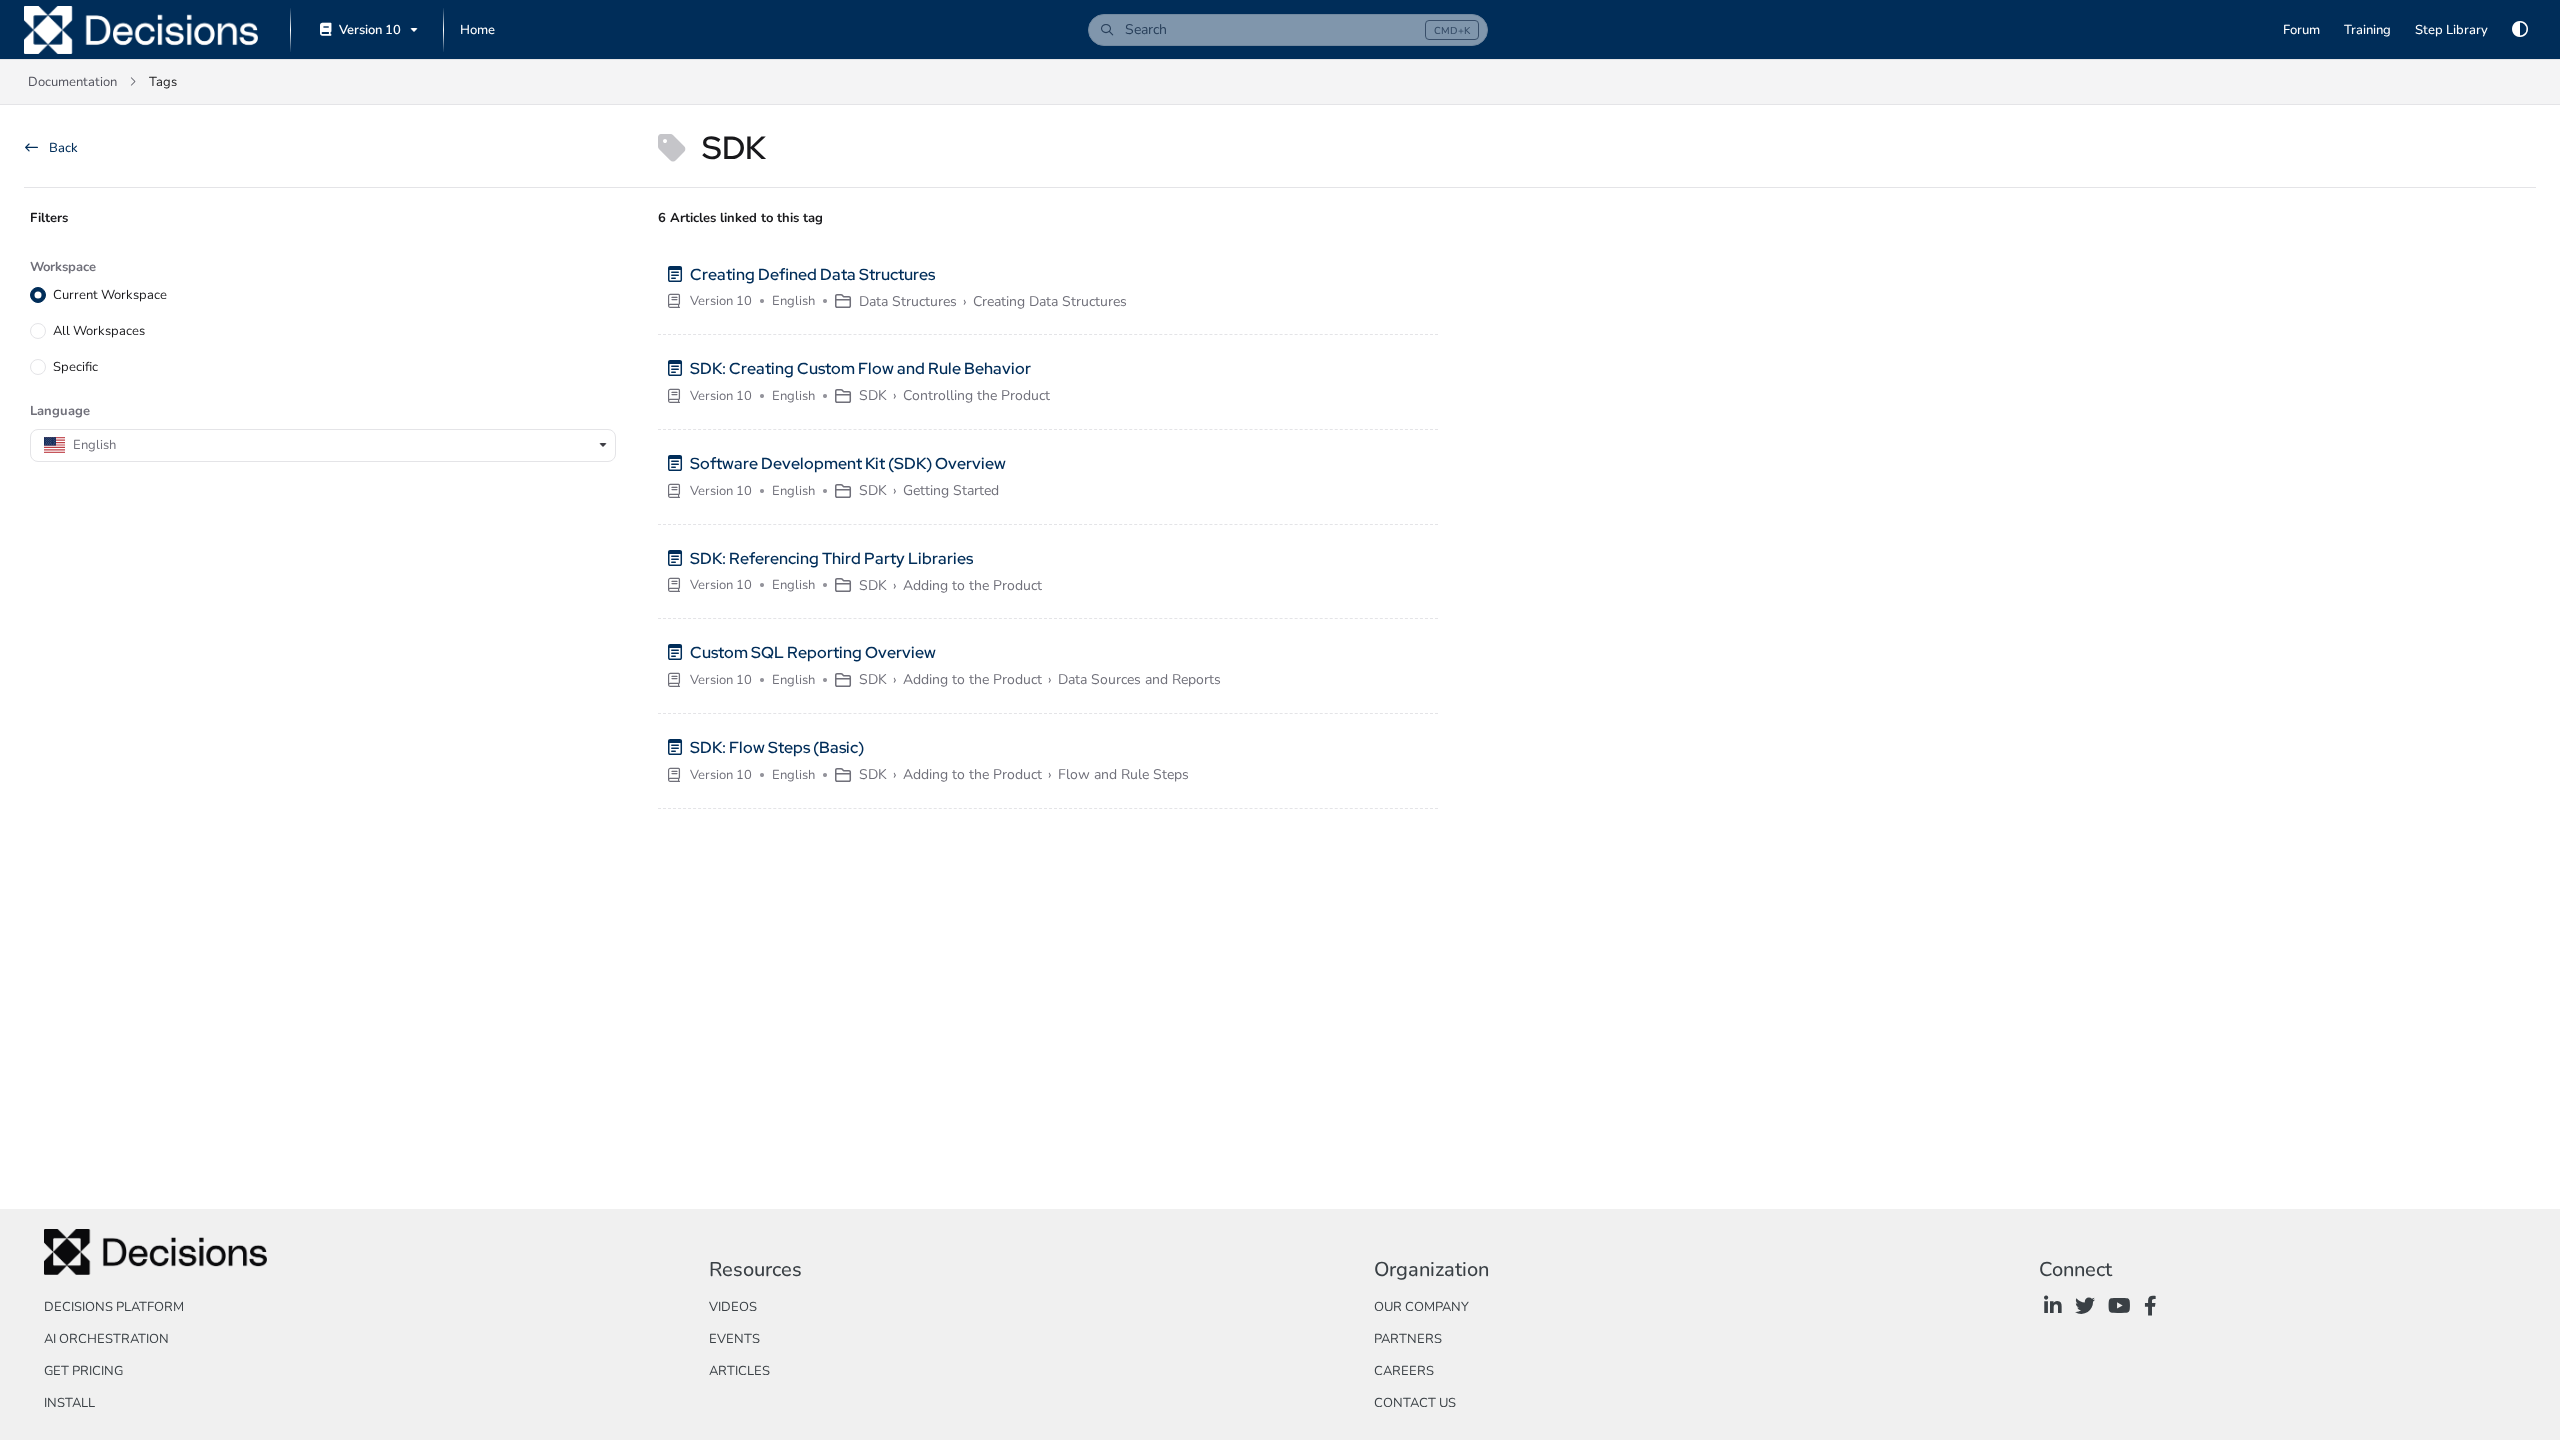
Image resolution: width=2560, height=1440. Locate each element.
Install (69, 1403)
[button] (1288, 30)
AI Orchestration (106, 1339)
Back (62, 148)
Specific (75, 367)
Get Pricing (83, 1371)
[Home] (141, 30)
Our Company (1421, 1307)
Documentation (72, 82)
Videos (733, 1307)
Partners (1408, 1339)
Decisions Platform (114, 1307)
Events (734, 1339)
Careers (1404, 1371)
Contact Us (1415, 1403)
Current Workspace (110, 295)
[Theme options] (2520, 30)
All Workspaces (99, 331)
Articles (739, 1371)
